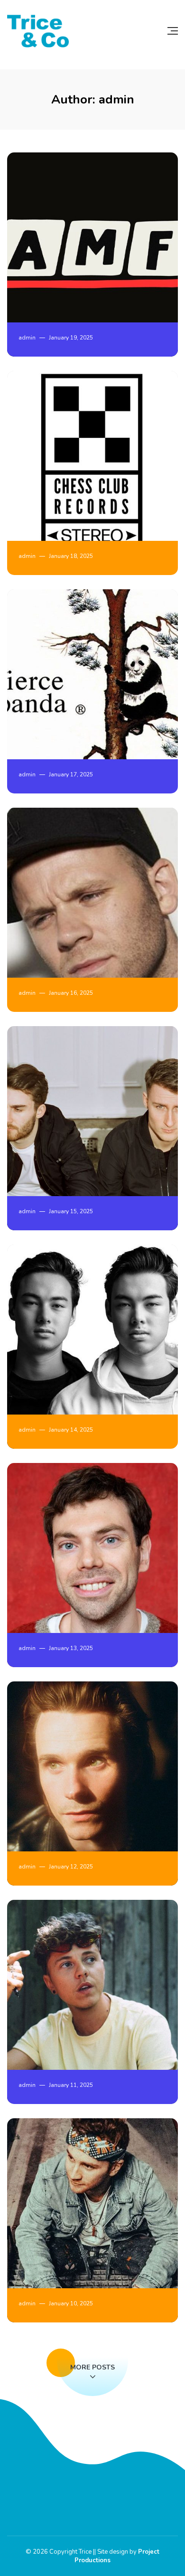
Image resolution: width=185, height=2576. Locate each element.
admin (27, 338)
